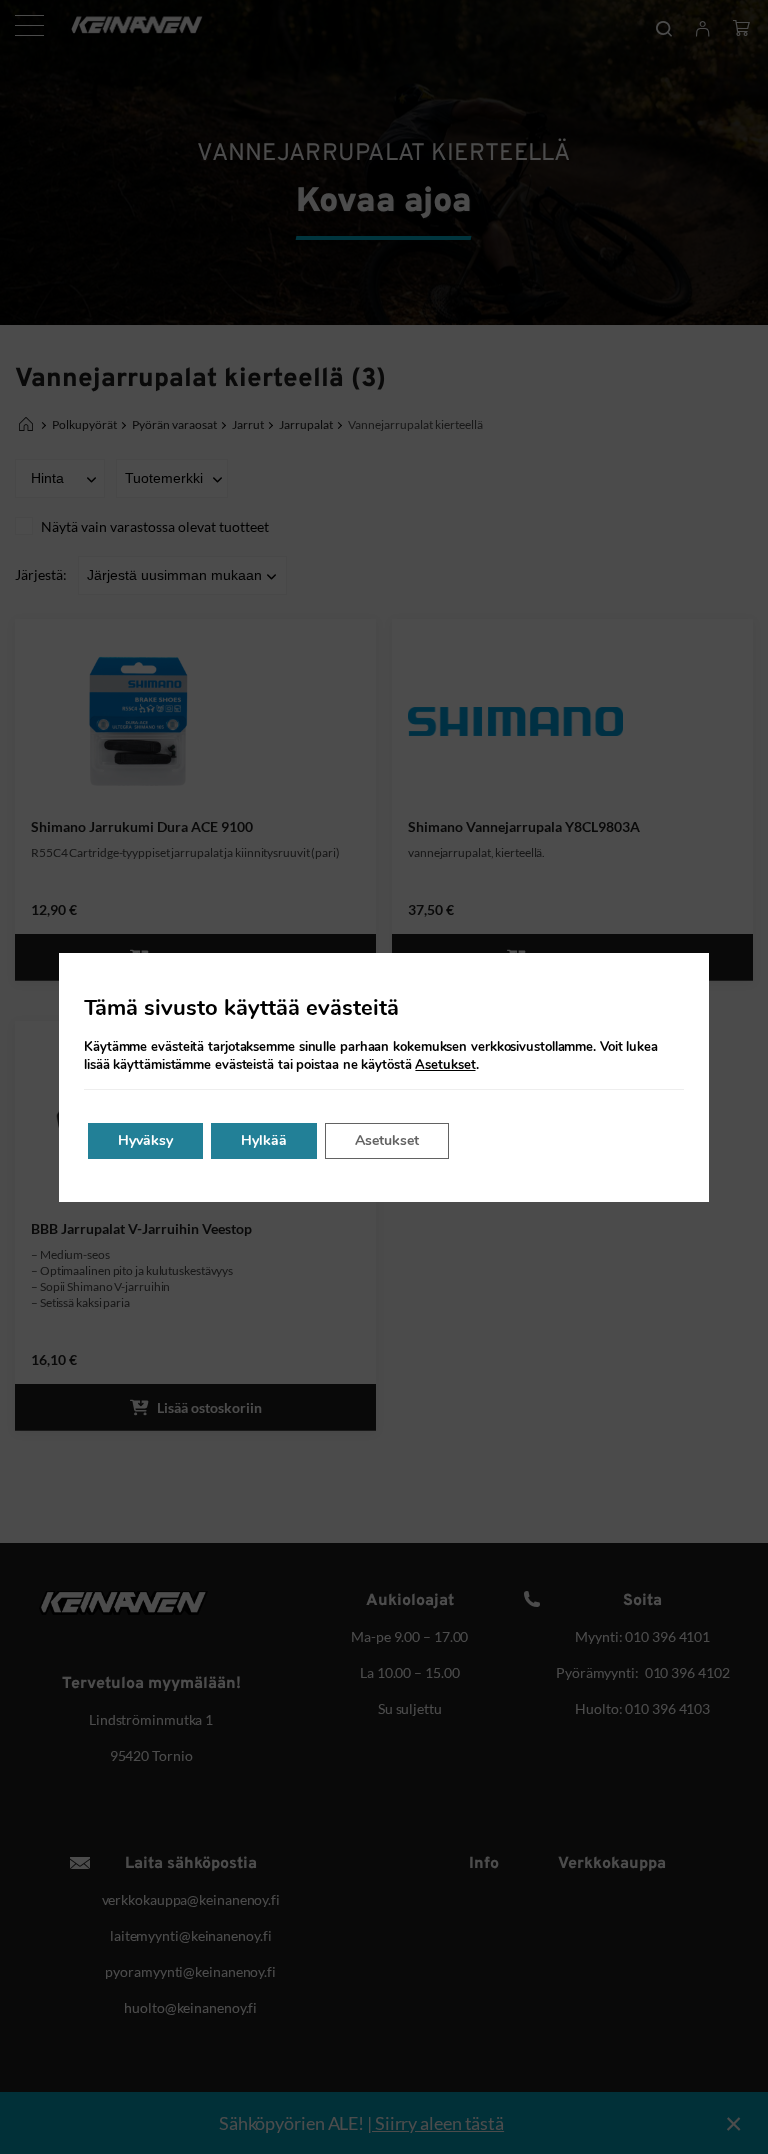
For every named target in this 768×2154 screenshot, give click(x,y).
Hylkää (264, 1140)
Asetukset (445, 1065)
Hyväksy (145, 1140)
